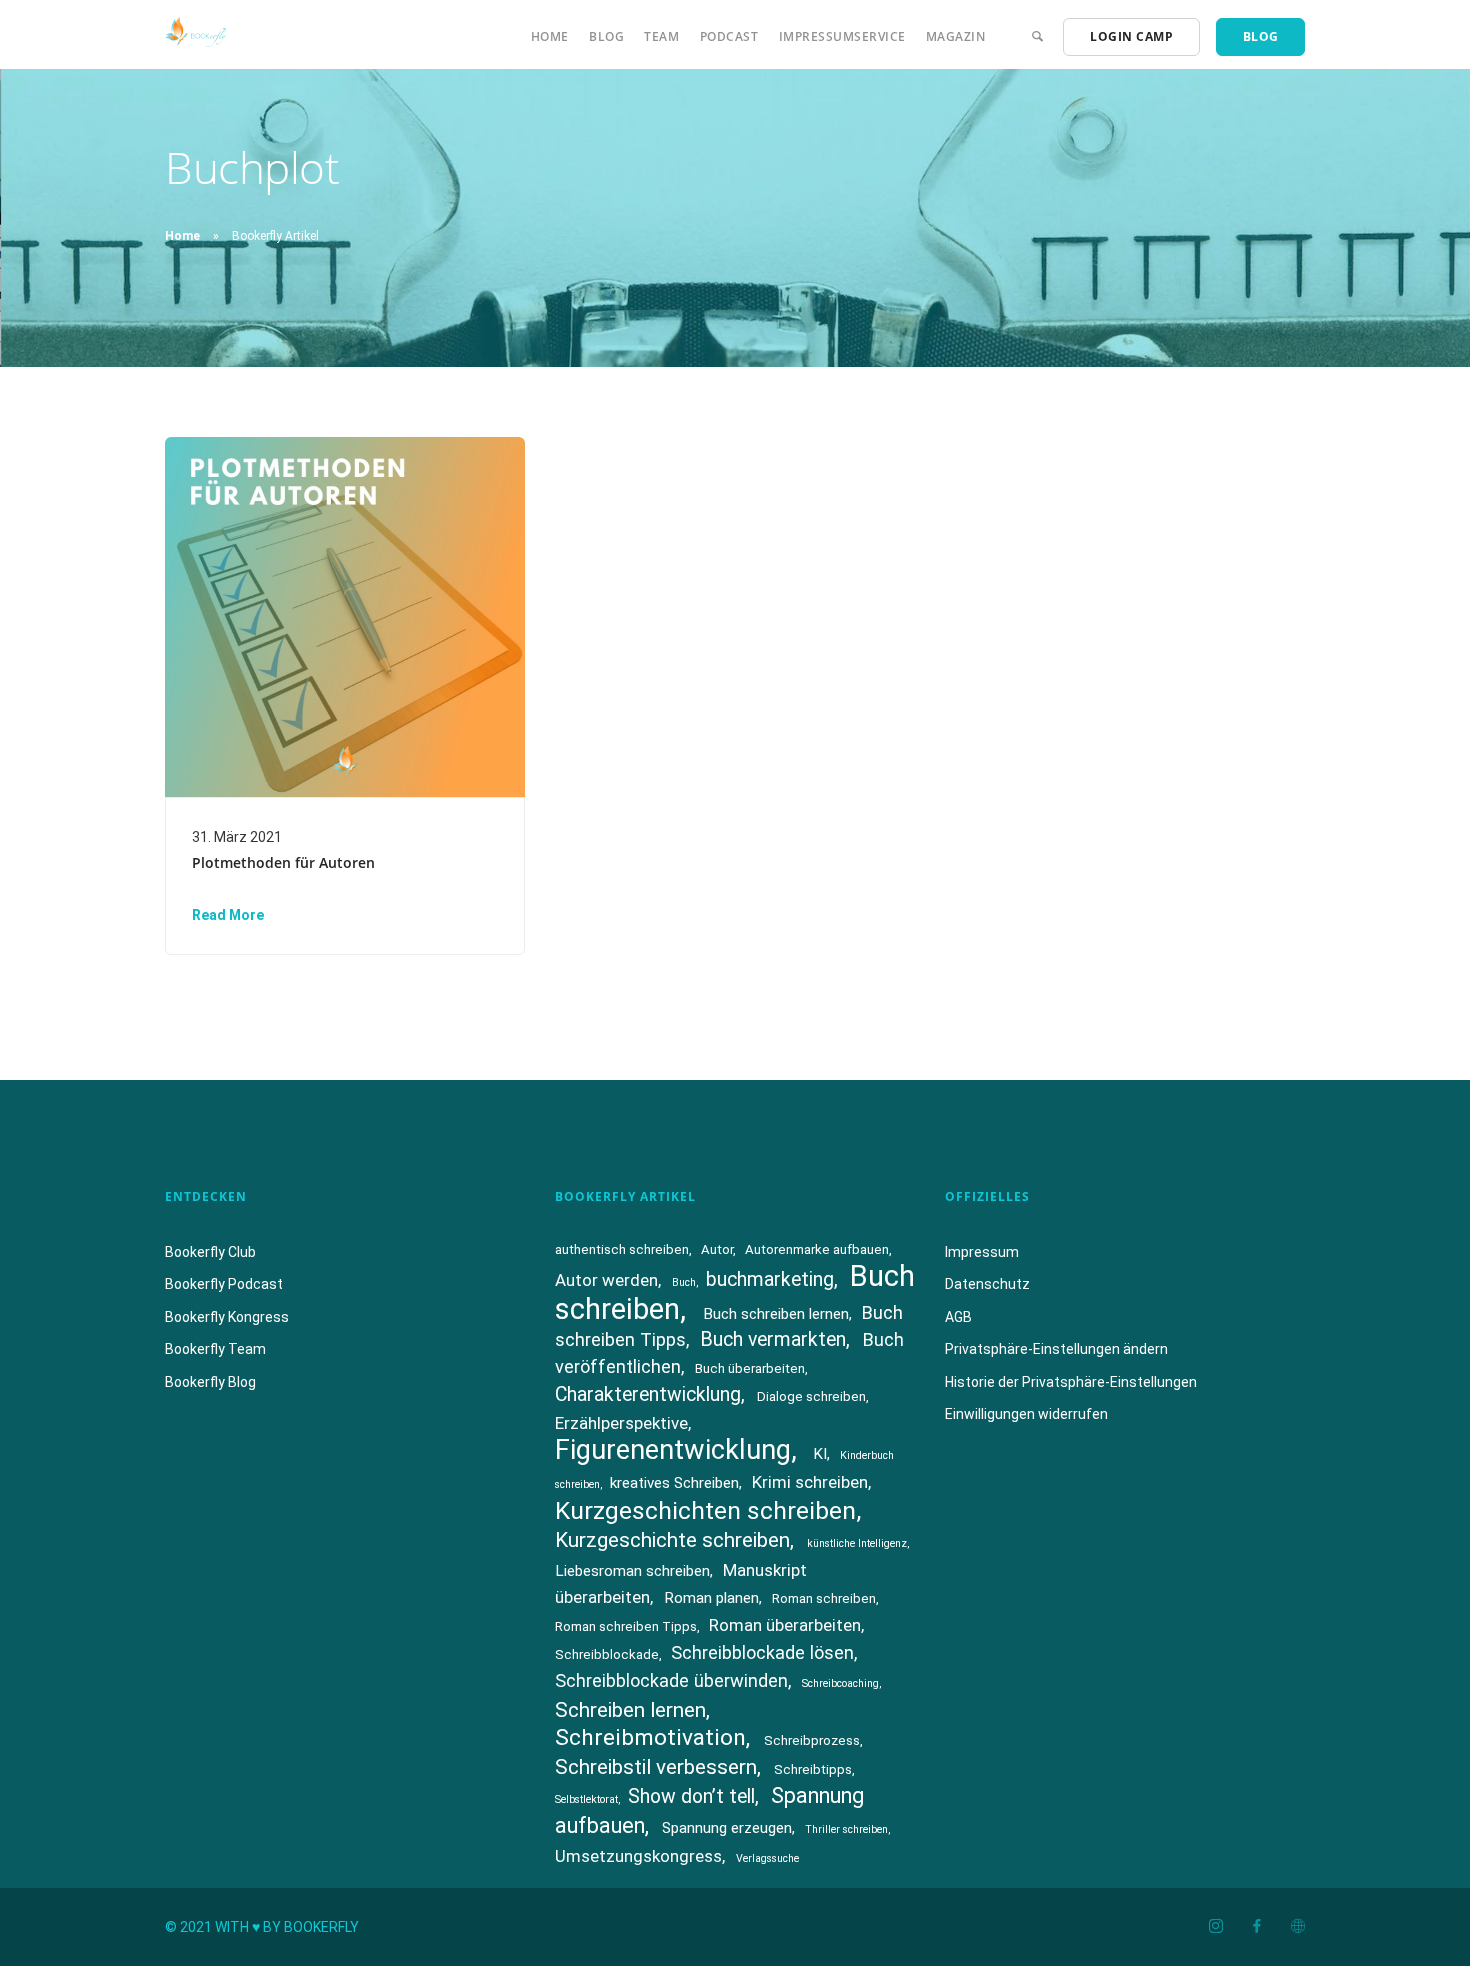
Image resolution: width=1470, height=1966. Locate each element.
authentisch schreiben (622, 1249)
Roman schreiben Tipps (626, 1626)
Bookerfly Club (210, 1252)
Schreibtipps (813, 1769)
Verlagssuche (767, 1858)
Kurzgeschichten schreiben (705, 1510)
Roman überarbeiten (785, 1625)
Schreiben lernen (630, 1710)
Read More (228, 915)
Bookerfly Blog (210, 1382)
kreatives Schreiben (674, 1483)
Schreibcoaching (840, 1683)
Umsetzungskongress (638, 1856)
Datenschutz (987, 1284)
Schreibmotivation (650, 1737)
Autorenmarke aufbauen (817, 1249)
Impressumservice (842, 36)
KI (820, 1454)
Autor (717, 1249)
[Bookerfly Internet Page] (1297, 1927)
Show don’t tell (691, 1796)
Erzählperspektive (621, 1423)
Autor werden (606, 1280)
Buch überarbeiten (750, 1368)
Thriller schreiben (846, 1829)
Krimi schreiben (810, 1482)
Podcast (729, 36)
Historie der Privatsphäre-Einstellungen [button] (1071, 1382)
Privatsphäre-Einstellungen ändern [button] (1056, 1349)
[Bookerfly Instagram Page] (1215, 1927)
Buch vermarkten (773, 1339)
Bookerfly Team (215, 1349)
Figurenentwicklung (673, 1450)
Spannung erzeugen (727, 1828)
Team (661, 36)
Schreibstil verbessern (656, 1767)
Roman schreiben (824, 1598)
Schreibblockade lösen (762, 1652)
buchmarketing (770, 1279)
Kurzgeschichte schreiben (672, 1540)
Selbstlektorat (586, 1799)
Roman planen (711, 1598)
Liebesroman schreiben (632, 1571)
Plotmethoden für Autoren (283, 862)
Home (550, 36)
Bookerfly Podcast (224, 1284)
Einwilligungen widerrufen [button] (1026, 1414)
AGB (958, 1317)
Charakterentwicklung (648, 1394)
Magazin (956, 36)
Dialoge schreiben (811, 1396)
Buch (684, 1282)
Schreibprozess (812, 1740)
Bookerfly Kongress (227, 1317)
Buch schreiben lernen (776, 1314)
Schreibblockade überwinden (671, 1680)
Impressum (982, 1252)
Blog (606, 36)
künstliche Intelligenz (857, 1543)
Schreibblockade (607, 1654)
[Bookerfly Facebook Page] (1256, 1927)
